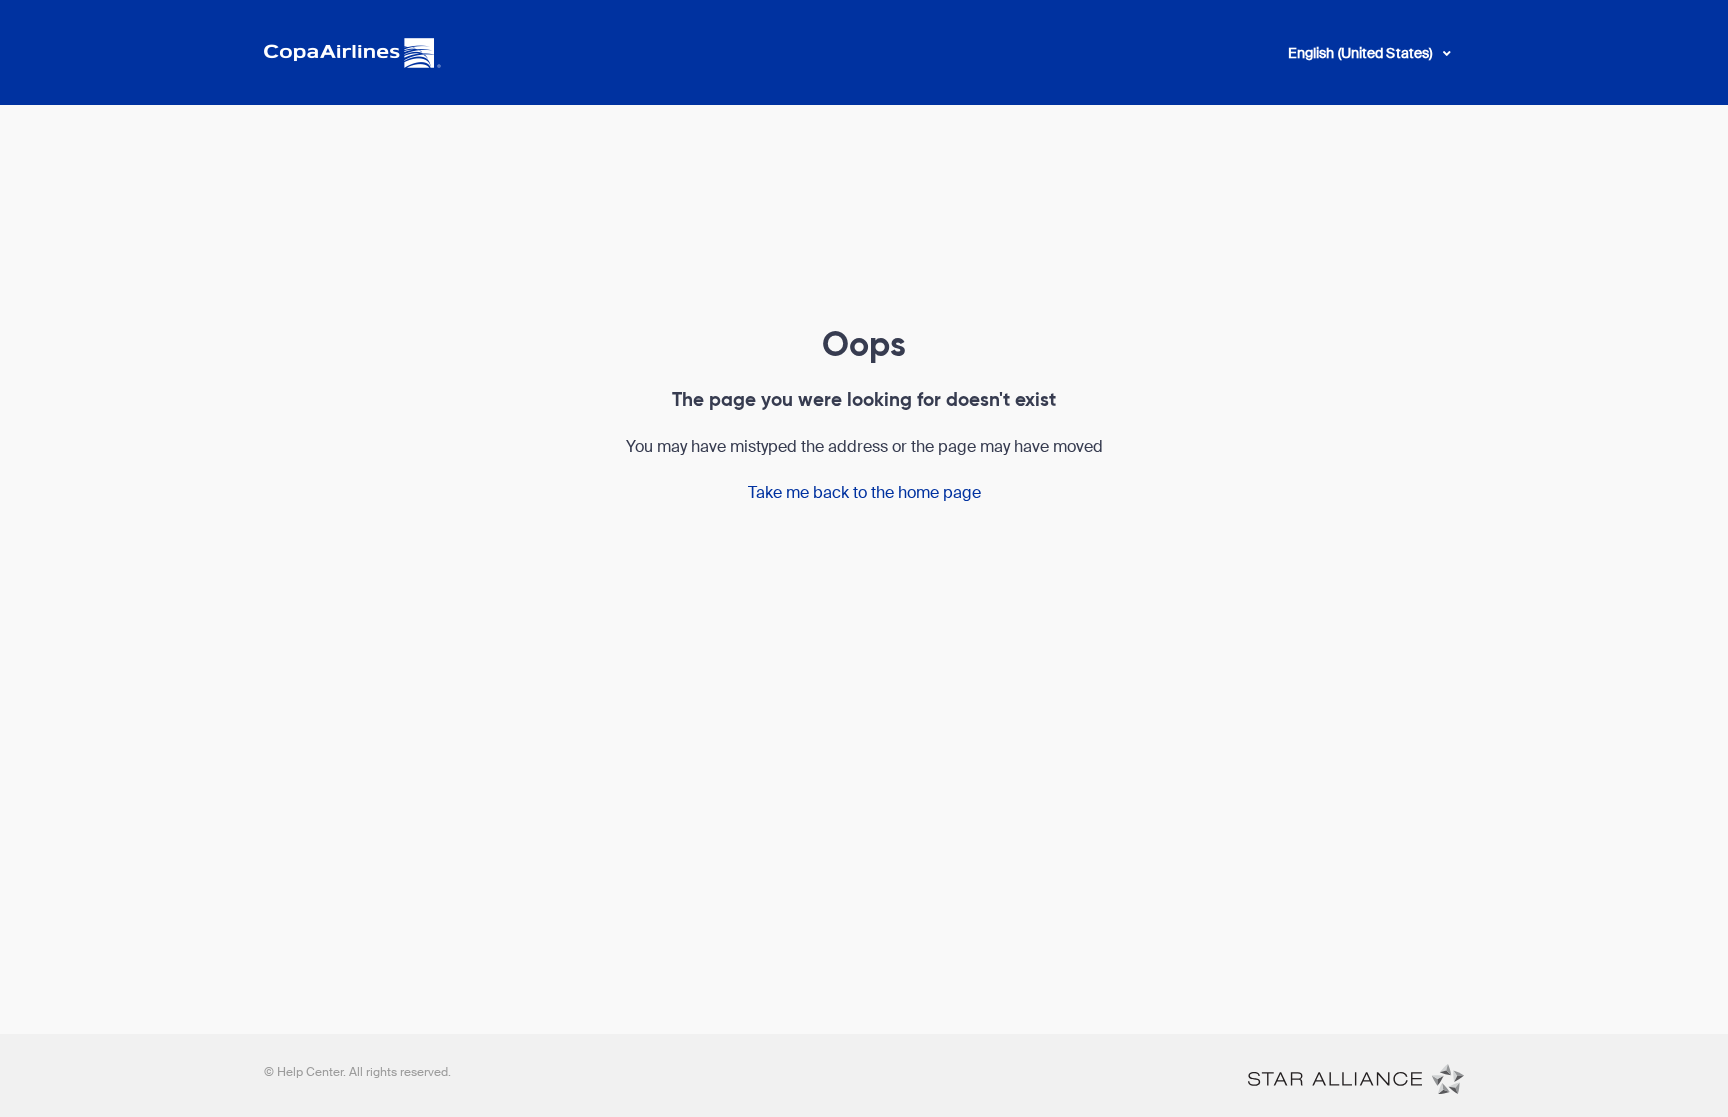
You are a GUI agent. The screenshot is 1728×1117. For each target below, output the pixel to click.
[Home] (1356, 1078)
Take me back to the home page (864, 492)
